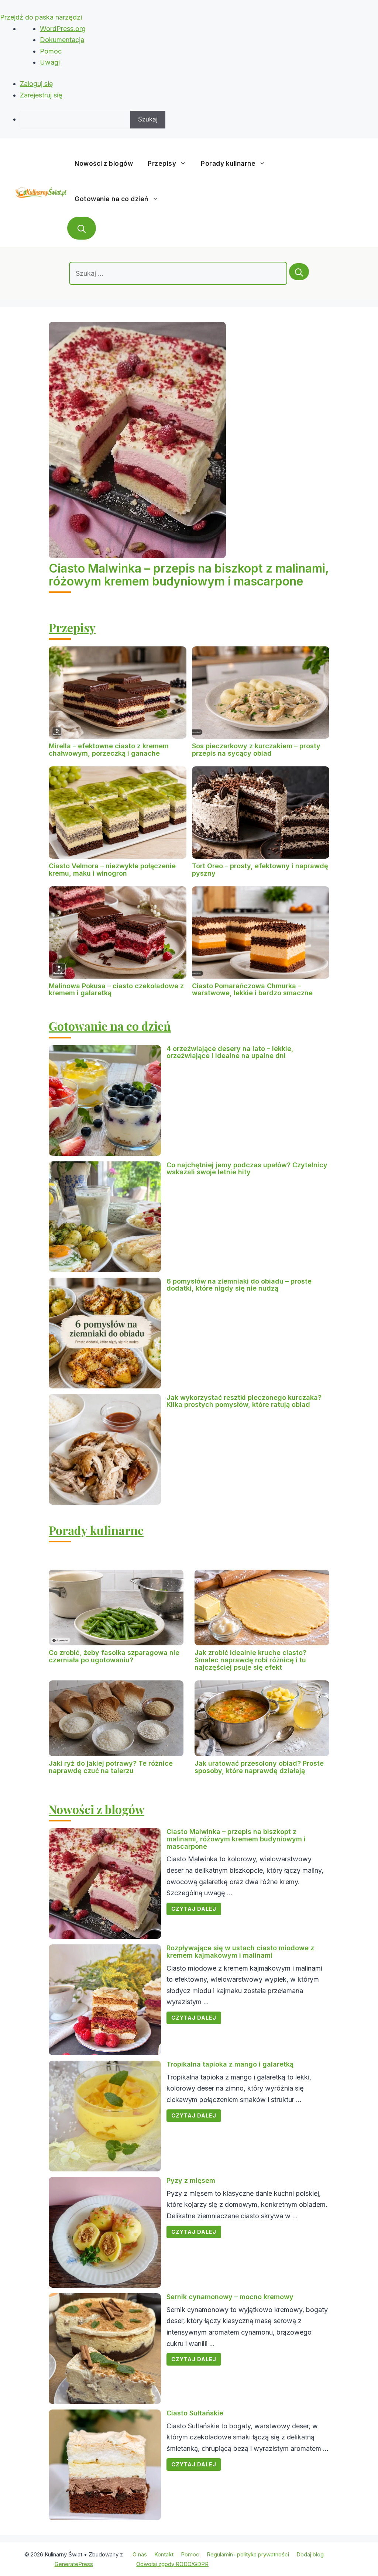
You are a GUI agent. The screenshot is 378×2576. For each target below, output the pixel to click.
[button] (82, 228)
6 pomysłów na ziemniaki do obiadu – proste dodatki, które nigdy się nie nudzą (239, 1285)
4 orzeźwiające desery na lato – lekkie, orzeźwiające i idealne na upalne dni (230, 1052)
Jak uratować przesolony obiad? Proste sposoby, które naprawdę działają (259, 1767)
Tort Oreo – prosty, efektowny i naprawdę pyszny (260, 870)
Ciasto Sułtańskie (195, 2413)
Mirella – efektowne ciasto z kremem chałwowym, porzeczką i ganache (109, 750)
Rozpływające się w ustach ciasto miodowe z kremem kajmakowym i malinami (240, 1952)
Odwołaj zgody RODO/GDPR (172, 2564)
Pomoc (51, 51)
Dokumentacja (62, 40)
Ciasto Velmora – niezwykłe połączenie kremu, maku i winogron (112, 870)
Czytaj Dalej (194, 1909)
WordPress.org (63, 29)
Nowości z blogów (104, 164)
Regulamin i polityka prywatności (248, 2554)
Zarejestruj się (41, 95)
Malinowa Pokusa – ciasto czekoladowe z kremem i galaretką (116, 990)
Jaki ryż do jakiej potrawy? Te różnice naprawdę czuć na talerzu (111, 1767)
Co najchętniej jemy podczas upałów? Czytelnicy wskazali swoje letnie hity (247, 1169)
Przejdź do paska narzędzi (41, 17)
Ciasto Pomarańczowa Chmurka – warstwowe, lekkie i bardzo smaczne (252, 990)
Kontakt (164, 2554)
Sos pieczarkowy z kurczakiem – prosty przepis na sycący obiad (256, 750)
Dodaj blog (310, 2554)
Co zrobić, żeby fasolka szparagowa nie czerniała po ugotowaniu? (114, 1656)
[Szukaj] (299, 272)
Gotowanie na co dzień (111, 199)
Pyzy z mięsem (191, 2180)
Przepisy (162, 164)
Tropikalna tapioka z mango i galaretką (230, 2064)
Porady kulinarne (228, 164)
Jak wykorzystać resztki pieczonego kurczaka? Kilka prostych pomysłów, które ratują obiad (244, 1401)
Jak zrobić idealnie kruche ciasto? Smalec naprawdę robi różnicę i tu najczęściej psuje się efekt (250, 1660)
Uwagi (50, 62)
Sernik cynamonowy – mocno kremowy (230, 2297)
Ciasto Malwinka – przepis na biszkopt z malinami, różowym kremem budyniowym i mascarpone (189, 575)
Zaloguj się (37, 84)
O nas (140, 2554)
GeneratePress (74, 2564)
